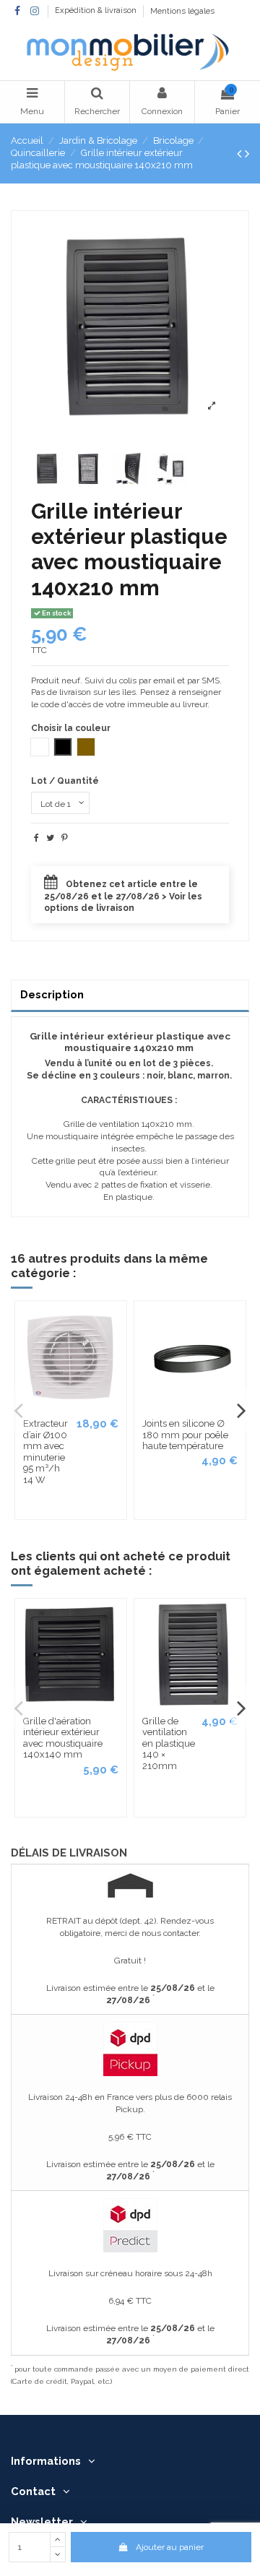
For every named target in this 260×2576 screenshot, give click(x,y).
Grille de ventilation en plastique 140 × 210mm (169, 1743)
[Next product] (247, 154)
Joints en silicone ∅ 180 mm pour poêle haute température (185, 1435)
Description (52, 994)
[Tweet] (50, 838)
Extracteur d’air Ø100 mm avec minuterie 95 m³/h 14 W (45, 1452)
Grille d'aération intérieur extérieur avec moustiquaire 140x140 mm (63, 1738)
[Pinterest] (65, 838)
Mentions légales (182, 11)
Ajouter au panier (170, 2547)
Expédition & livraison (97, 11)
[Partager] (36, 838)
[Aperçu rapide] (115, 1323)
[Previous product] (241, 154)
